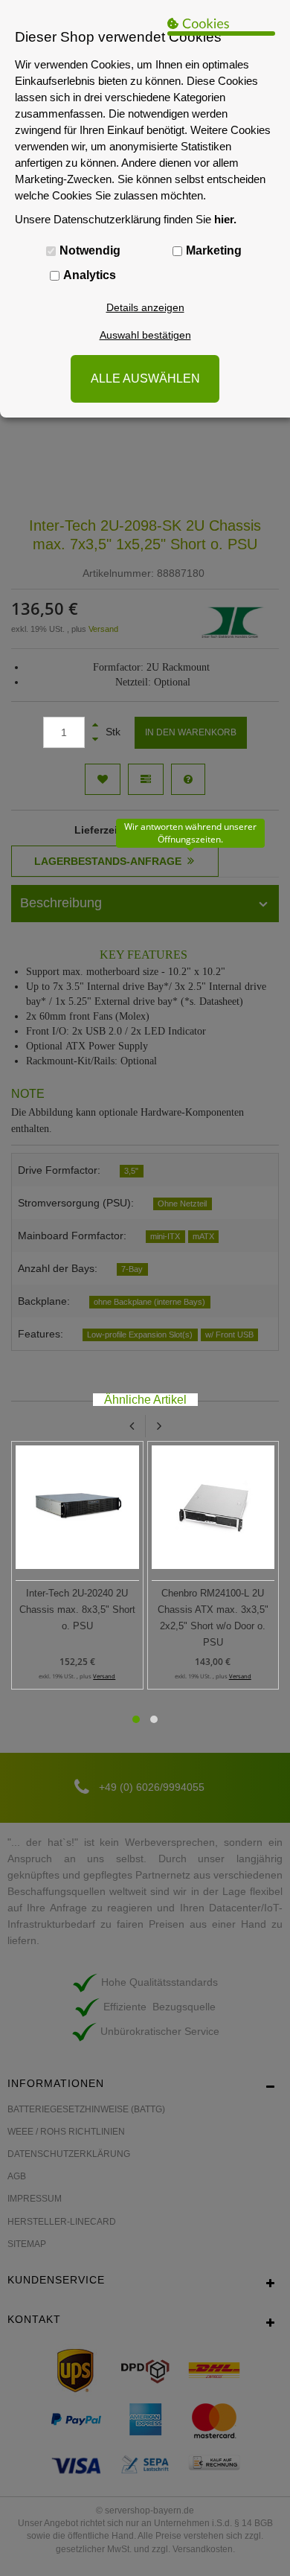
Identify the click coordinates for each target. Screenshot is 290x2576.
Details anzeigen (145, 307)
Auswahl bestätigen (145, 335)
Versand (104, 1676)
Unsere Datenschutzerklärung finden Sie (126, 219)
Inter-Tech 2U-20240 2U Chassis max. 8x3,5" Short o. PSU (77, 1610)
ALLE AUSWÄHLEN (145, 378)
